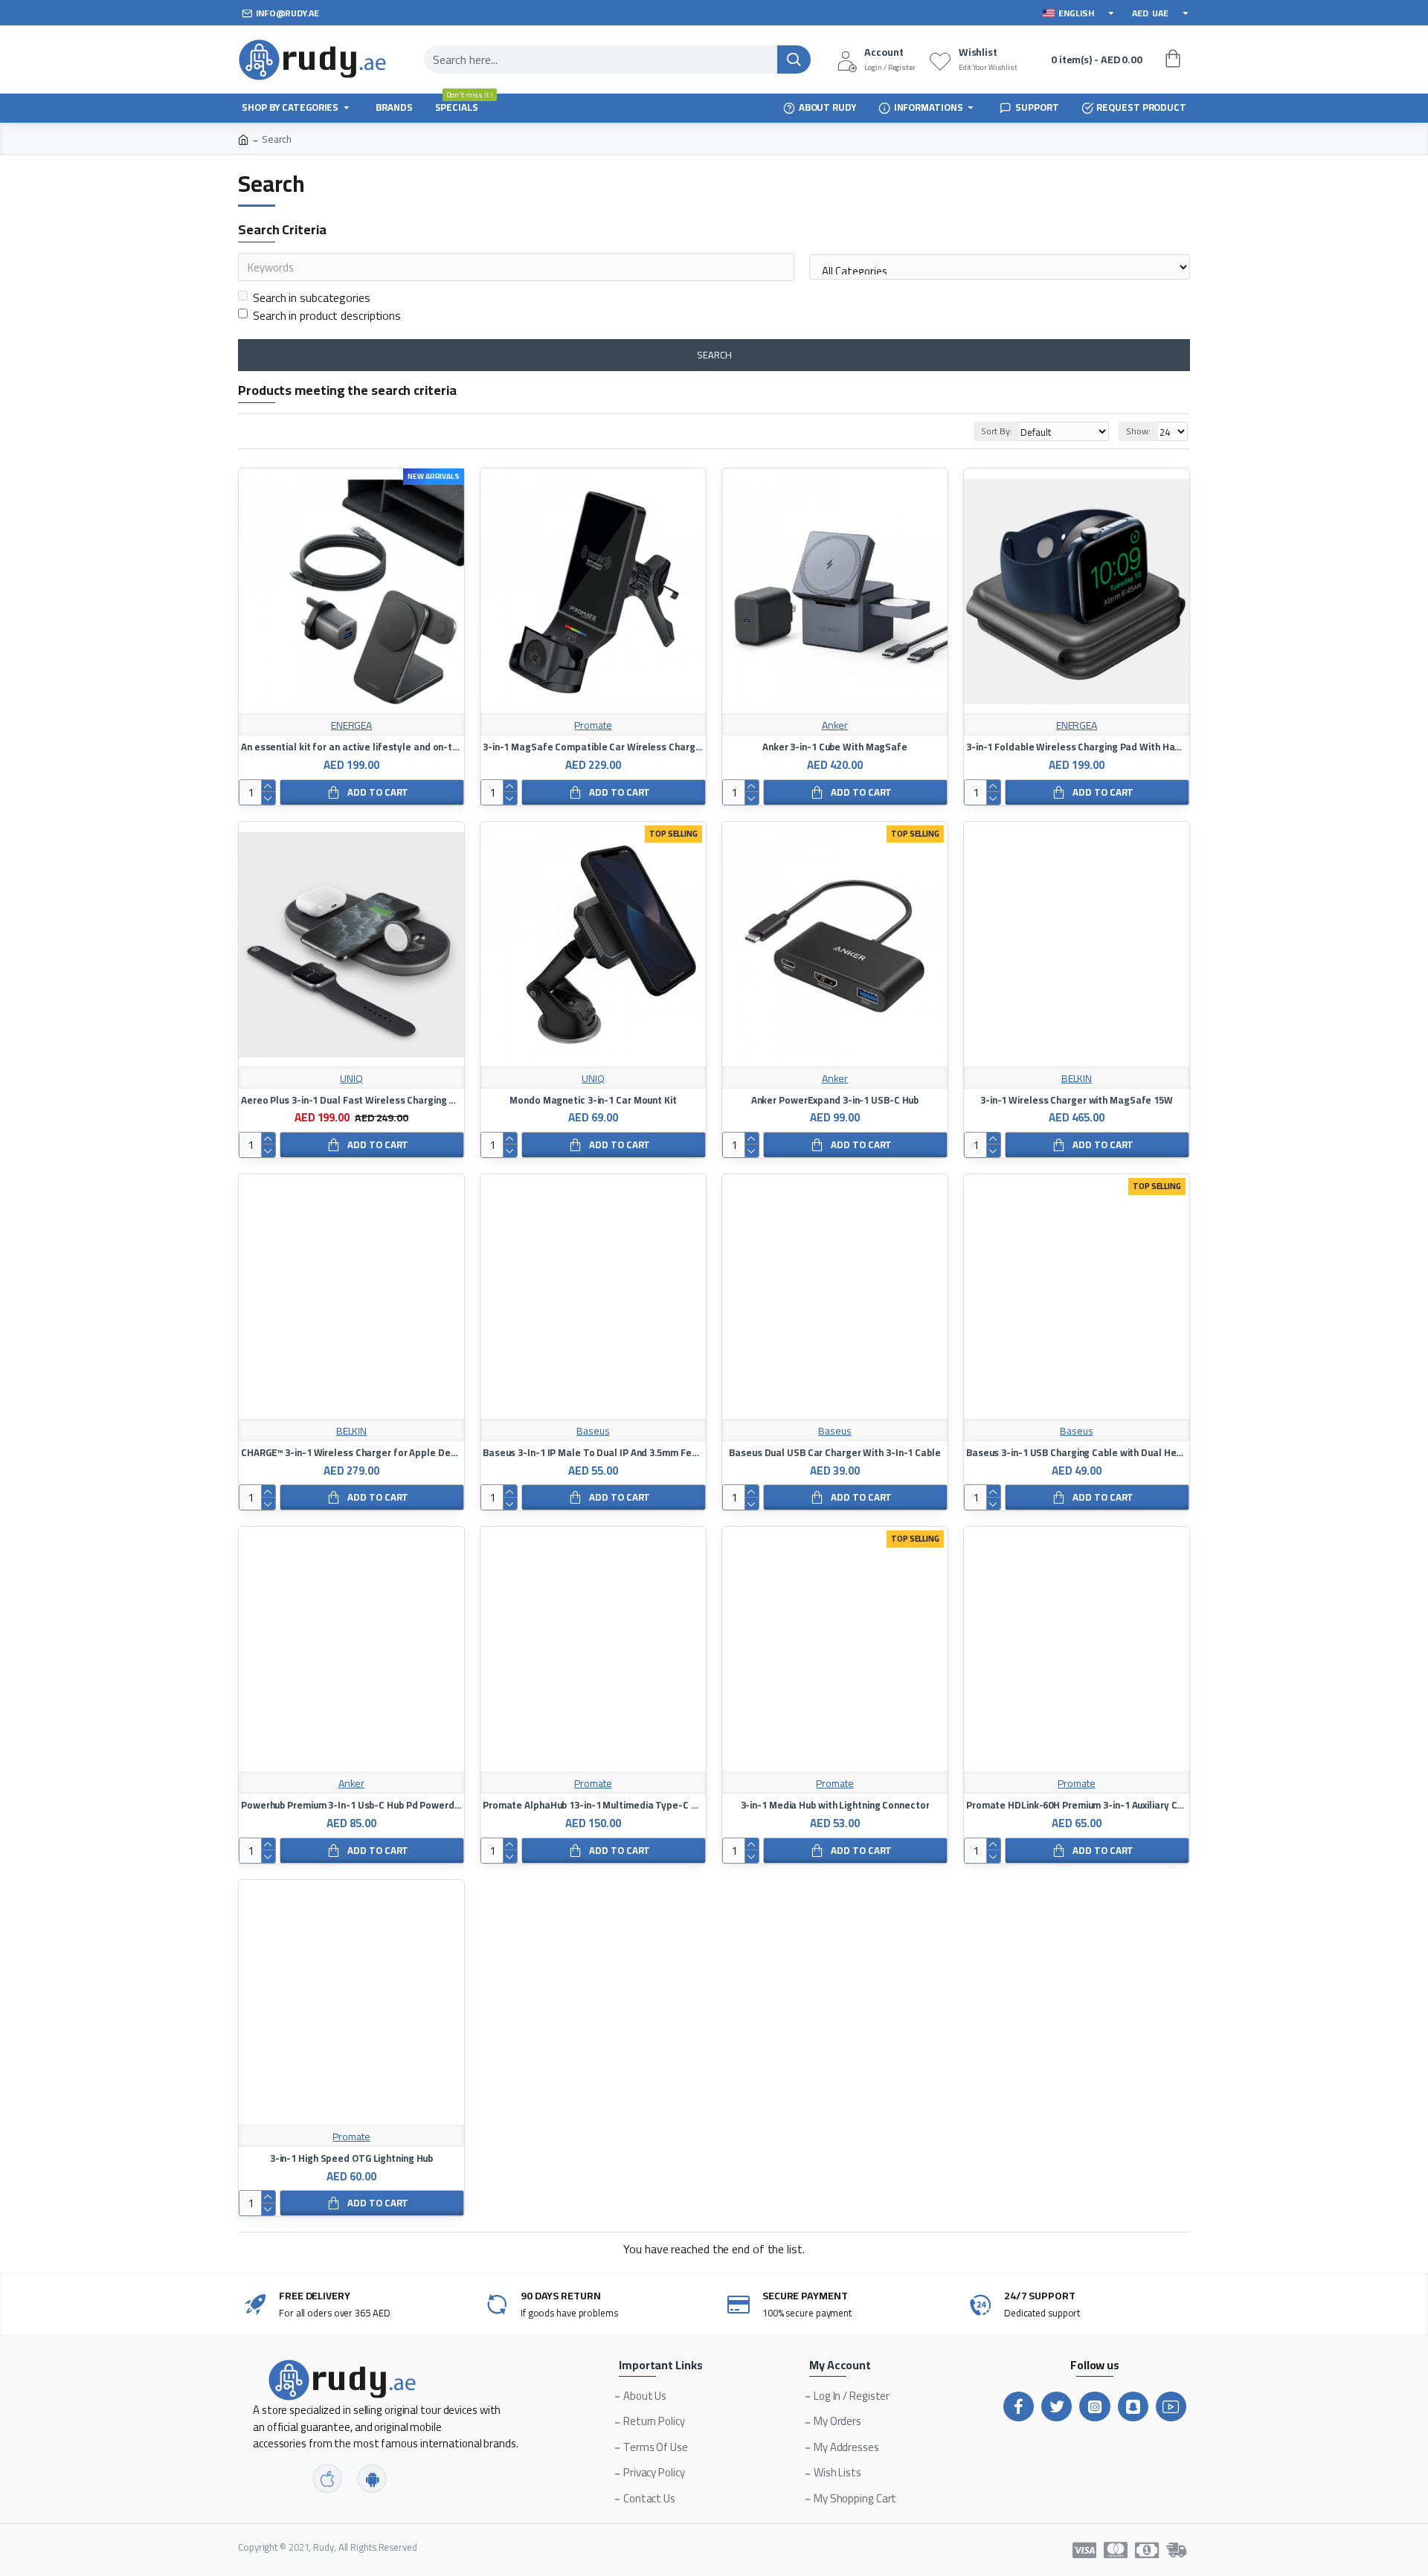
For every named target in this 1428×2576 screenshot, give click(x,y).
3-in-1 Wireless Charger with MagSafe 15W (1077, 1100)
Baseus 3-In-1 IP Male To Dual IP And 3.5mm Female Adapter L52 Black (593, 1453)
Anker (835, 725)
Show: (1138, 431)
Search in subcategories (312, 297)
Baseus (593, 1431)
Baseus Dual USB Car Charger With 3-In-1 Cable (835, 1453)
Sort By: (996, 431)
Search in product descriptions (327, 315)
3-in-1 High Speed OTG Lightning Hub (352, 2158)
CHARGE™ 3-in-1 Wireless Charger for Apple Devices (351, 1453)
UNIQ (351, 1079)
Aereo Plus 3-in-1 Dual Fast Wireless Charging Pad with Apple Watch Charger (351, 1100)
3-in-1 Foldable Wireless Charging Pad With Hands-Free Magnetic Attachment (1077, 747)
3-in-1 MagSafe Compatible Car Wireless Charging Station (593, 747)
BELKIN (1077, 1079)
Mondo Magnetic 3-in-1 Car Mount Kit (593, 1100)
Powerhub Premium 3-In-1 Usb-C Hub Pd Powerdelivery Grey (351, 1805)
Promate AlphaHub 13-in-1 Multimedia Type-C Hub (593, 1805)
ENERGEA (351, 725)
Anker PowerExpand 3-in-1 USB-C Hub (835, 1100)
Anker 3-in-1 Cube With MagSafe (835, 747)
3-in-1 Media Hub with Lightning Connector (835, 1805)
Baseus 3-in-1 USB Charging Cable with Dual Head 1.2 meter (1077, 1453)
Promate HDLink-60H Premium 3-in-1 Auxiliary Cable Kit (1077, 1805)
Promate (593, 725)
